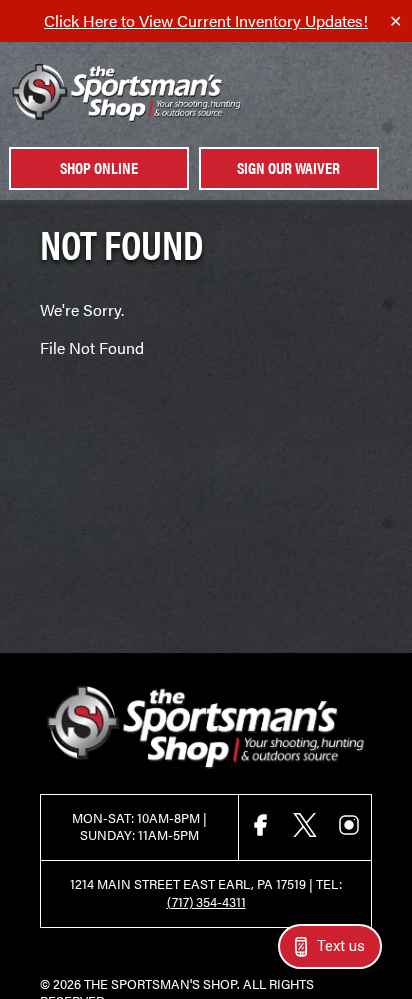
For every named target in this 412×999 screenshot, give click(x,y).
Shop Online (99, 167)
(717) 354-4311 (206, 902)
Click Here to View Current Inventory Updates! (206, 20)
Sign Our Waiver (288, 167)
